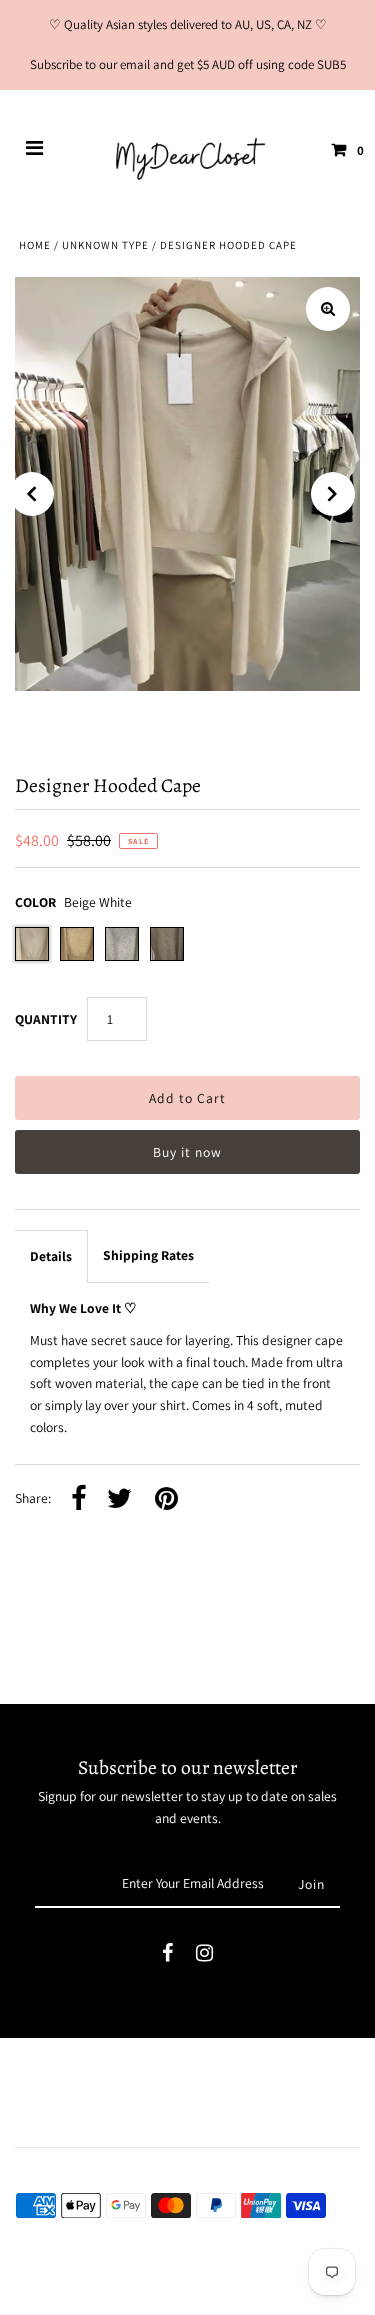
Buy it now (187, 1152)
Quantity (46, 1019)
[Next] (333, 494)
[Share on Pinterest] (166, 1500)
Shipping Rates (148, 1255)
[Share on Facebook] (79, 1500)
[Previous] (32, 494)
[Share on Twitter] (119, 1500)
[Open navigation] (35, 150)
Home (35, 245)
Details (51, 1256)
